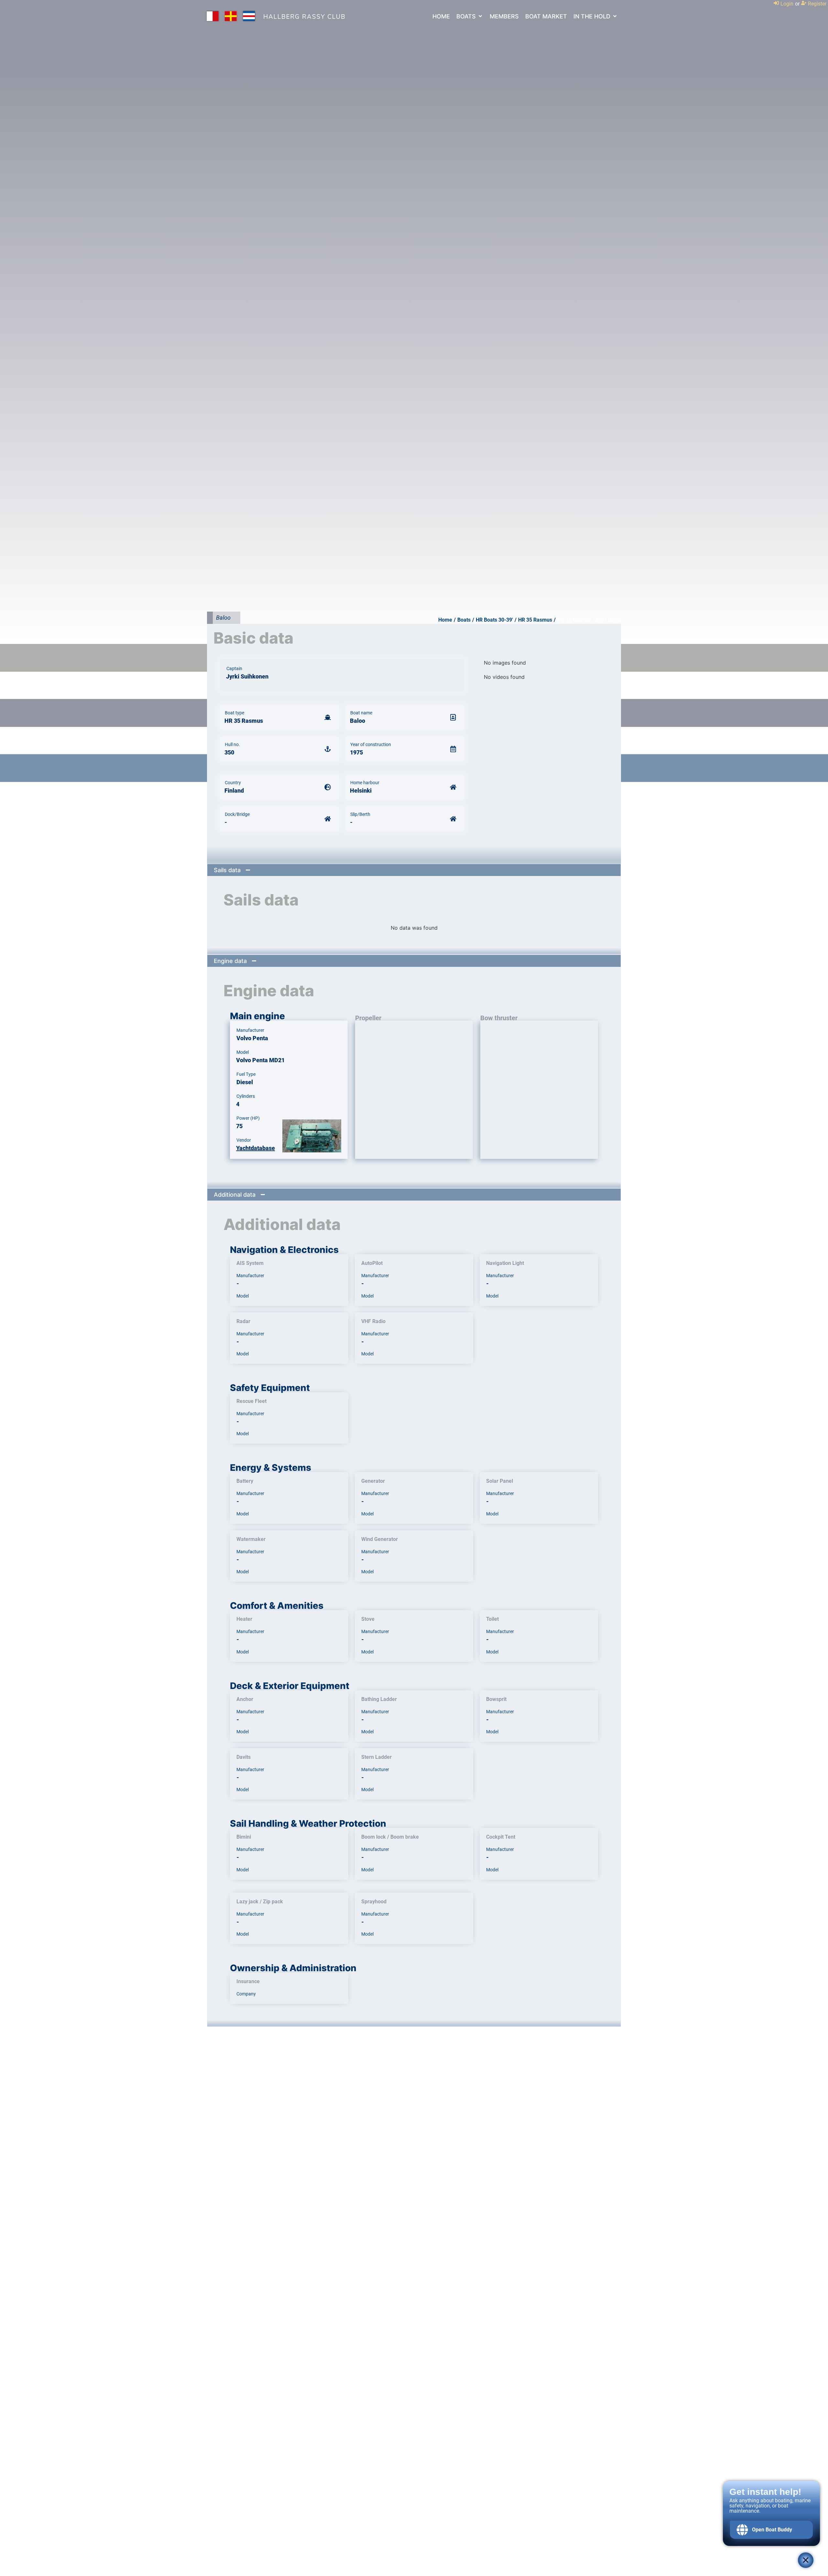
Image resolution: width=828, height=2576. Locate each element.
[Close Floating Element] (806, 2560)
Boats (464, 620)
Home (445, 620)
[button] (470, 16)
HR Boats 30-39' (494, 620)
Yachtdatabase (256, 1148)
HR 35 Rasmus (535, 620)
